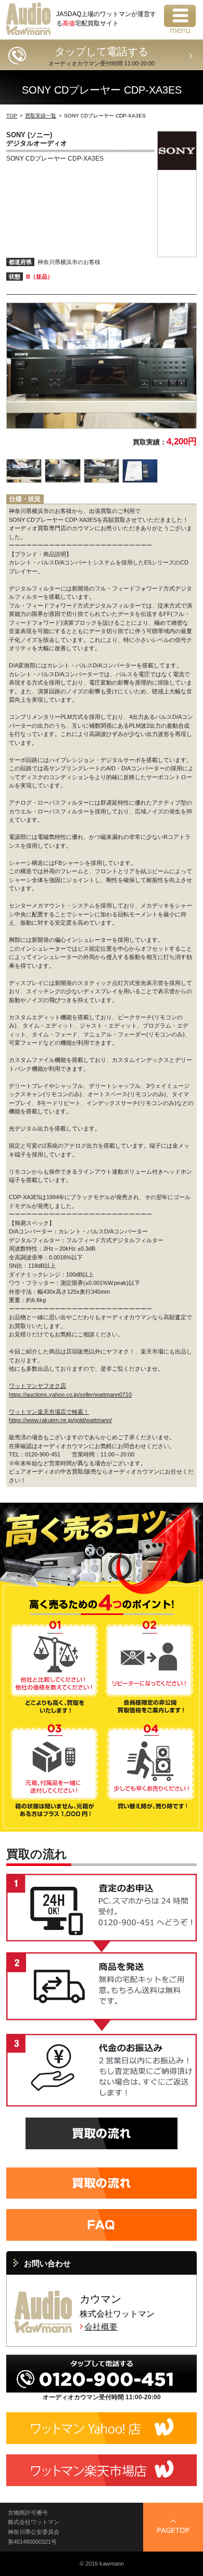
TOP (12, 116)
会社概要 (101, 2327)
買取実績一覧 (41, 116)
